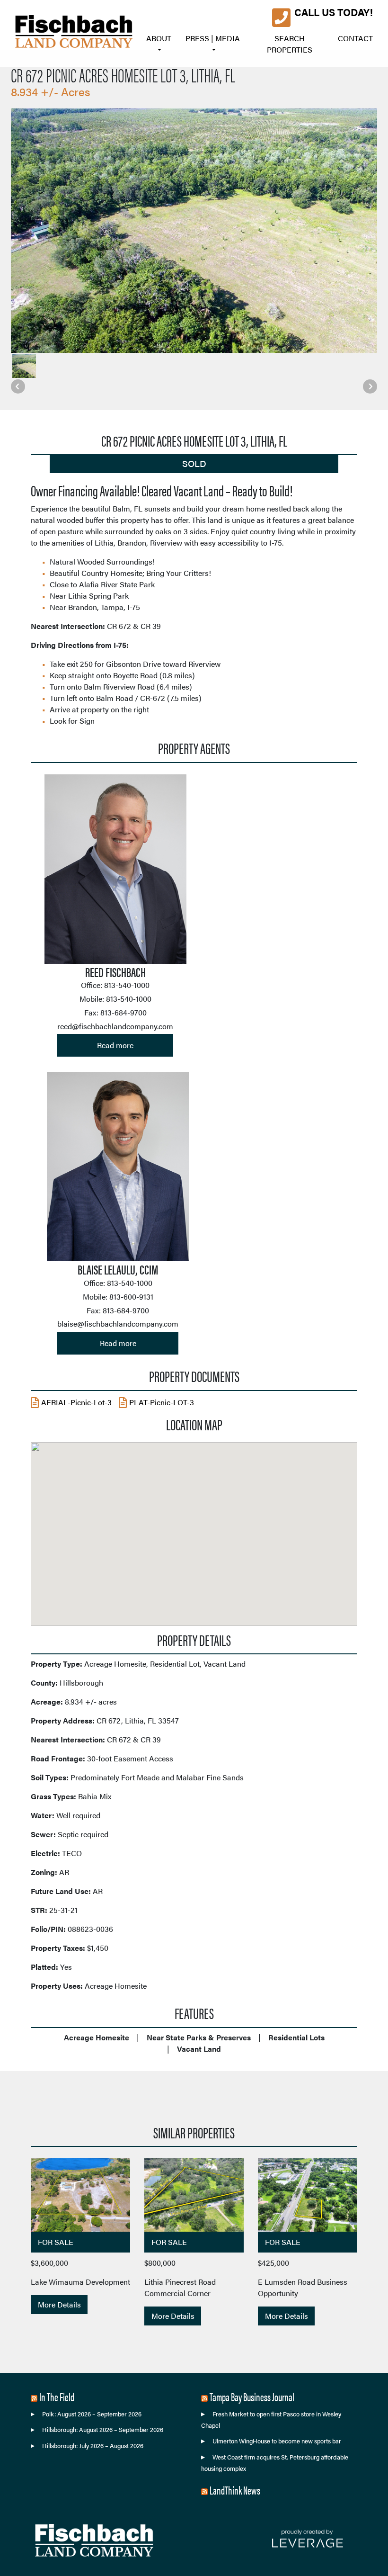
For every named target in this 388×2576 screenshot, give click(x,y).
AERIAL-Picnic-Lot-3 (76, 1402)
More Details (59, 2304)
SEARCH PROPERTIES (290, 44)
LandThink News (235, 2490)
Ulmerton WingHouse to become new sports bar (277, 2441)
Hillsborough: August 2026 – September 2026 (103, 2430)
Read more (115, 1045)
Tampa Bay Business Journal (252, 2396)
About (159, 38)
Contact (355, 38)
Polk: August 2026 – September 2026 (92, 2414)
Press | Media (213, 38)
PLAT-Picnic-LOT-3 (162, 1402)
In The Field (57, 2396)
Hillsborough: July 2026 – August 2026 (93, 2446)
